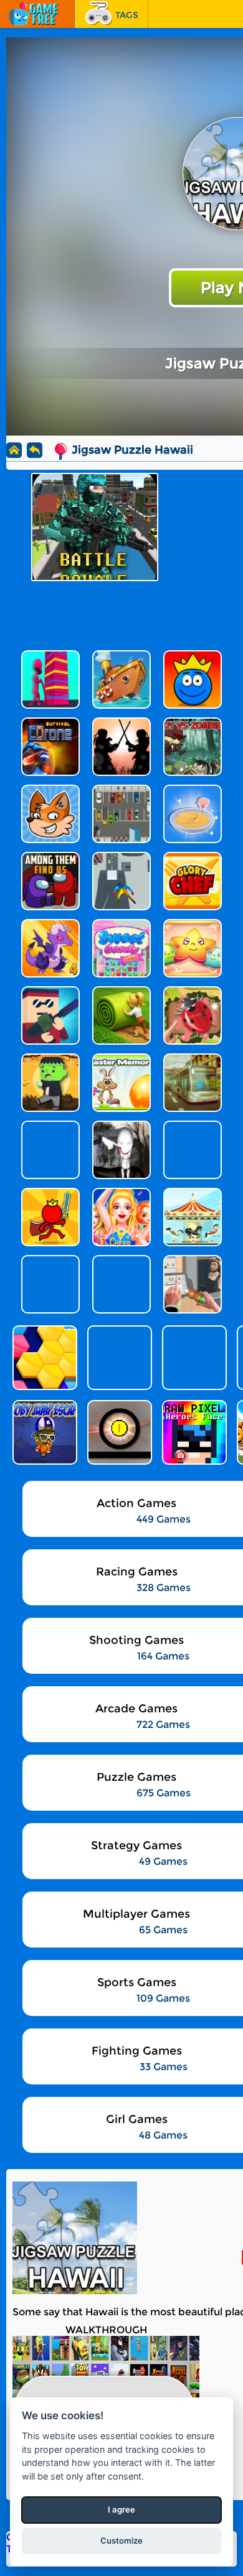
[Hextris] (44, 1358)
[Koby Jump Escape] (44, 1432)
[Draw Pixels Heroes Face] (193, 1432)
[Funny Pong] (118, 1432)
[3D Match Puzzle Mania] (193, 1358)
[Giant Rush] (118, 1358)
